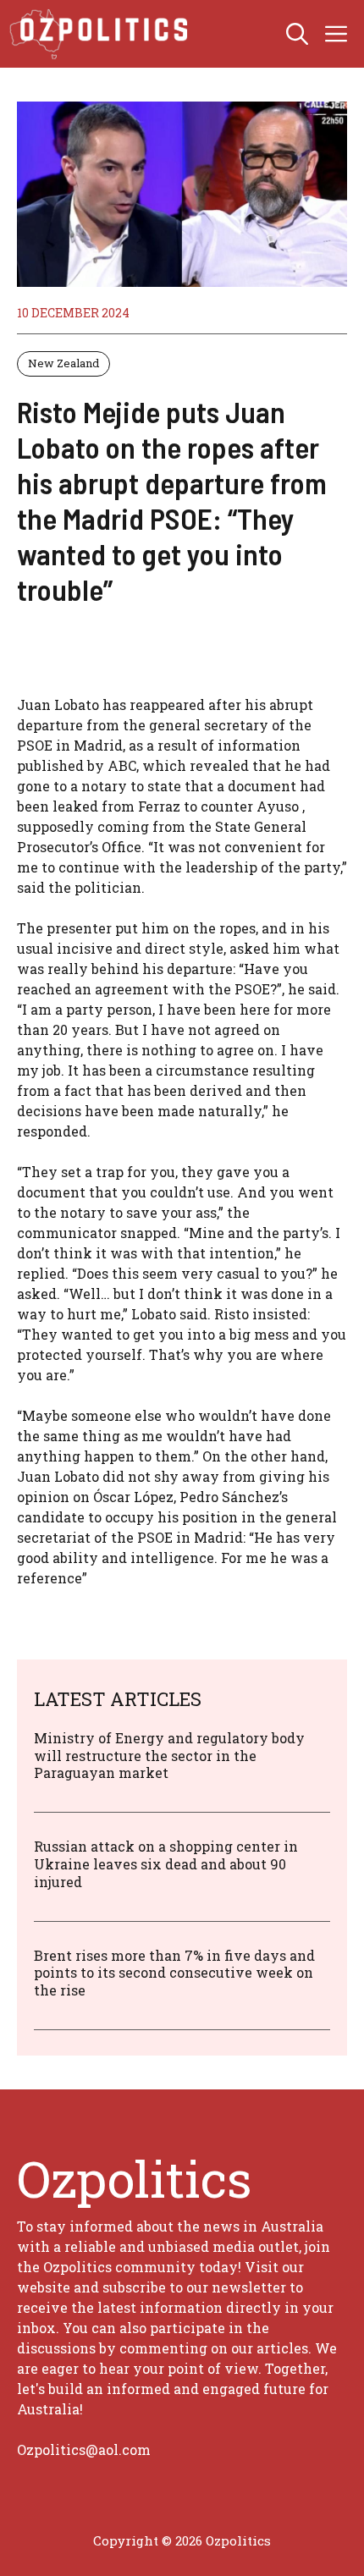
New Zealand (63, 363)
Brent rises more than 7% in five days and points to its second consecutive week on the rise (174, 1973)
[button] (297, 34)
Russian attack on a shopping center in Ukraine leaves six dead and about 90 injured (166, 1864)
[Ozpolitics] (101, 34)
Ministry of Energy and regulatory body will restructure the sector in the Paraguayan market (169, 1756)
